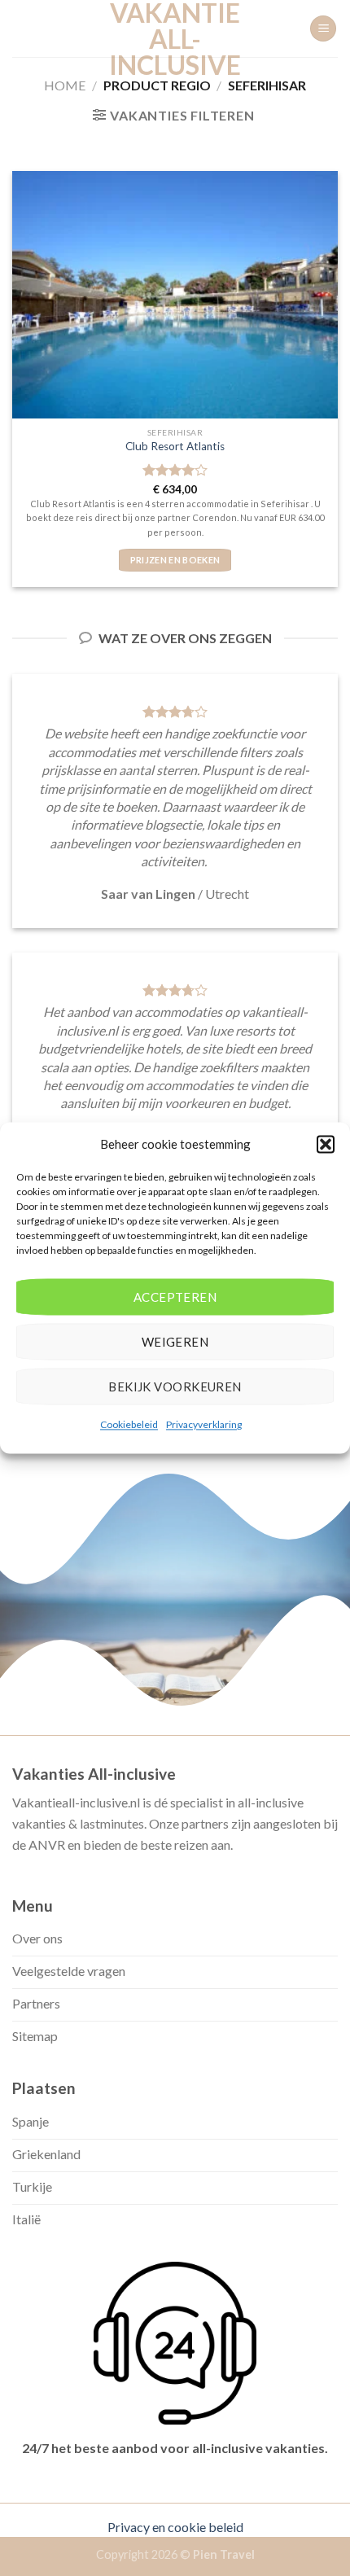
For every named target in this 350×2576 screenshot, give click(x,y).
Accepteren (175, 1297)
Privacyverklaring (204, 1424)
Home (65, 85)
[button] (326, 1144)
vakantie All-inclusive (175, 39)
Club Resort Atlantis (175, 446)
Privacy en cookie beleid (175, 2527)
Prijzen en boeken (175, 560)
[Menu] (323, 29)
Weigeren (175, 1342)
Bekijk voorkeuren (175, 1387)
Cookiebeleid (129, 1424)
